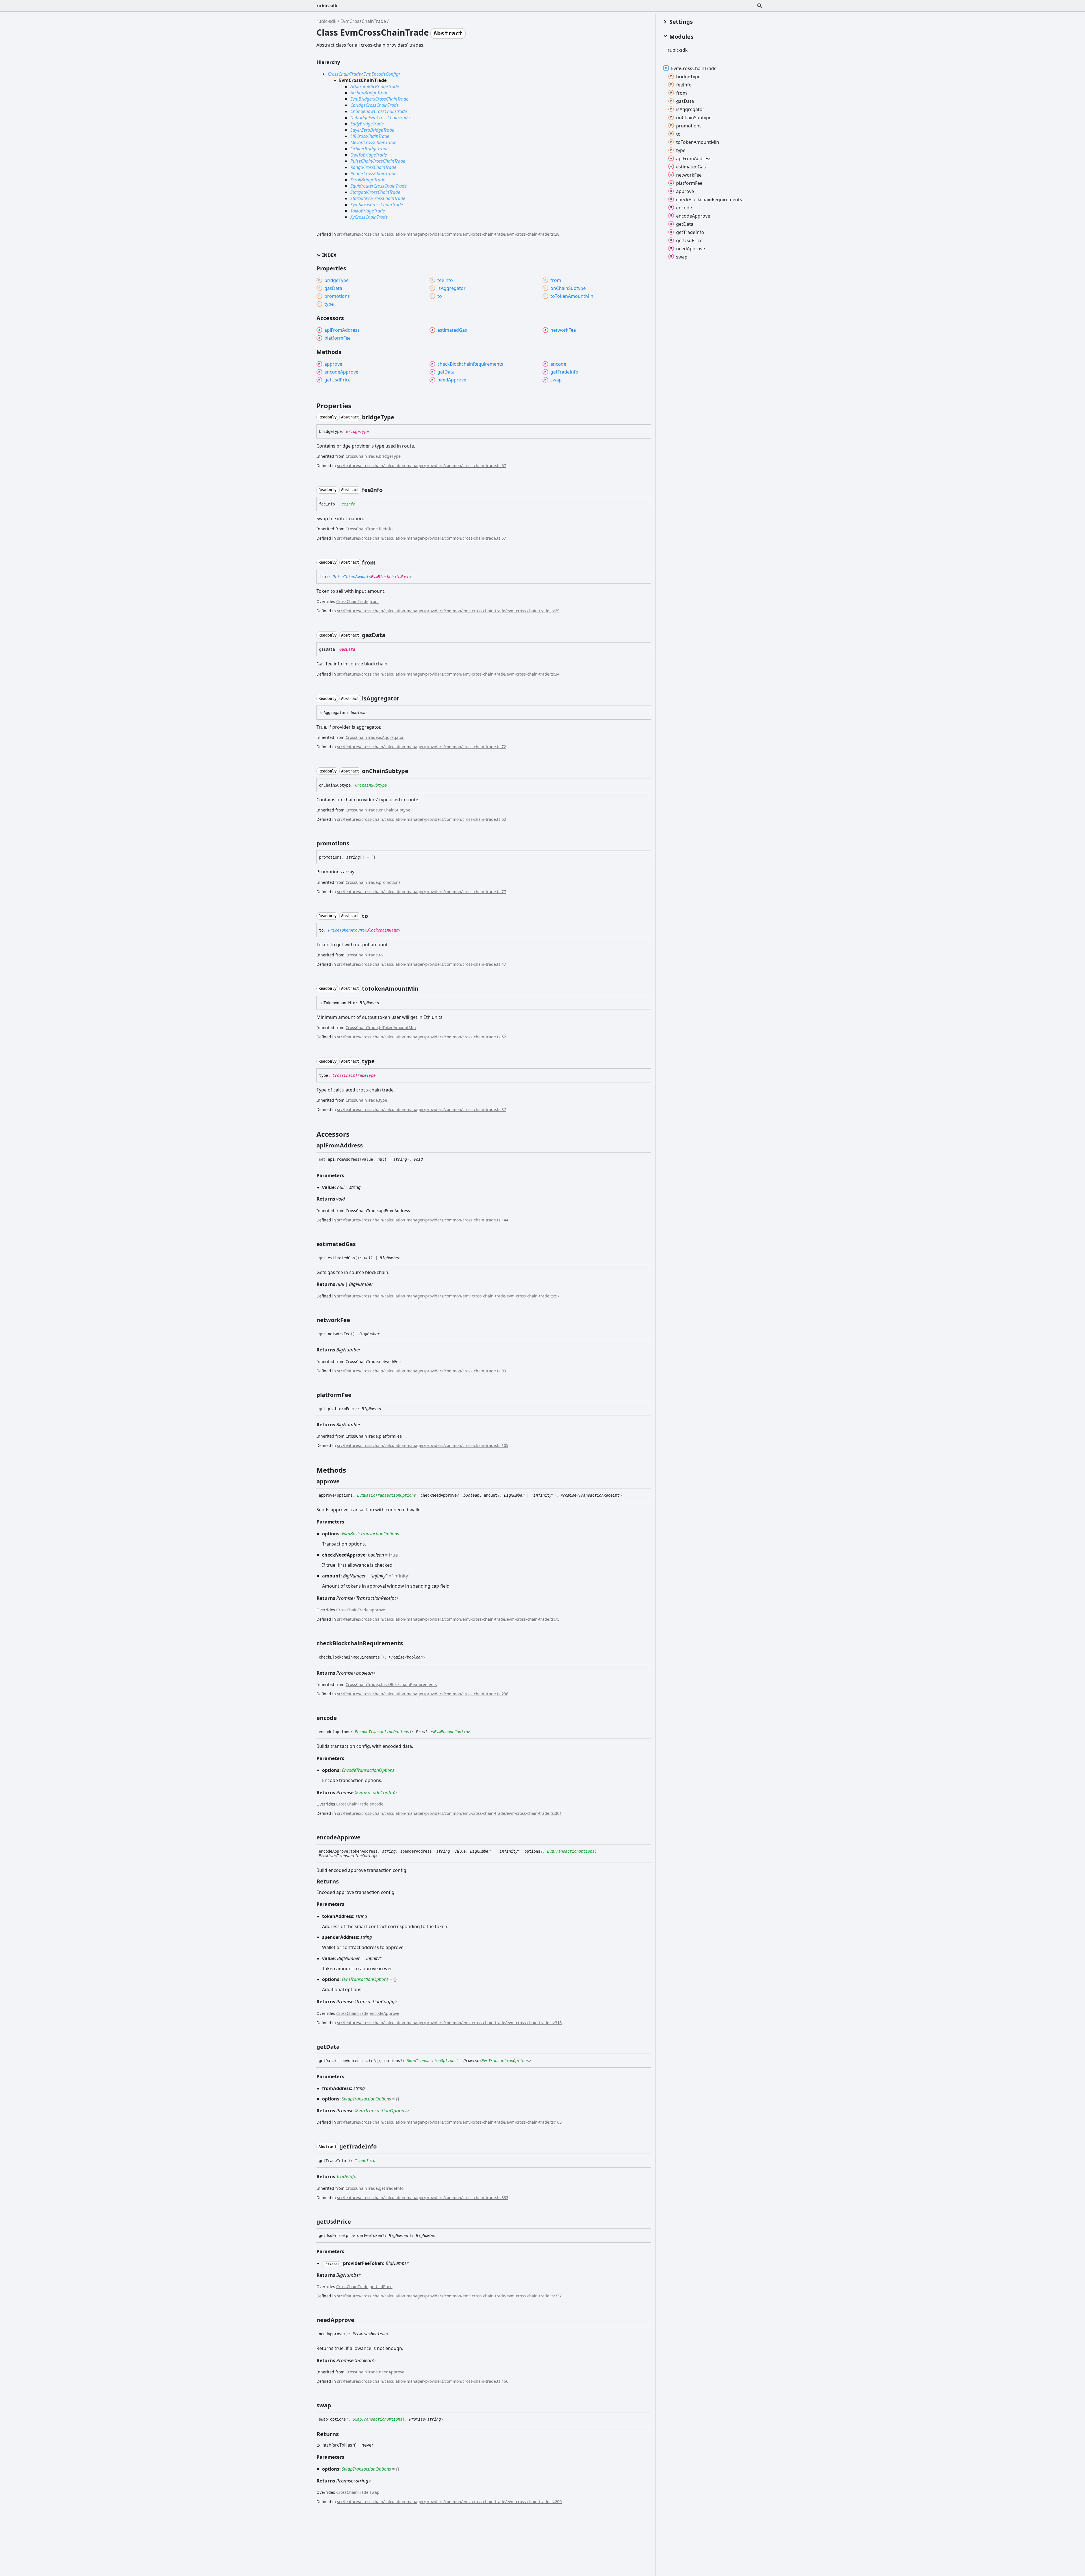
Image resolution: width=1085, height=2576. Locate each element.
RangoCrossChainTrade (373, 167)
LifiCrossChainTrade (370, 136)
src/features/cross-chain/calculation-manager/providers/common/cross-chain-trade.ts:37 (422, 1109)
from (374, 601)
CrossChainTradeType (354, 1075)
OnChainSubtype (371, 785)
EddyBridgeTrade (367, 124)
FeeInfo (347, 504)
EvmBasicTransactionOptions (387, 1495)
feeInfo (386, 529)
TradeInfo (365, 2161)
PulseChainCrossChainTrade (378, 161)
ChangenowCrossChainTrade (379, 111)
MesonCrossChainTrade (373, 142)
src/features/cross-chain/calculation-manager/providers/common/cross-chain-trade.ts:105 (423, 1445)
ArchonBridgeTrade (369, 93)
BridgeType (357, 431)
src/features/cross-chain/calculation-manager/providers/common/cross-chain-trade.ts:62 (422, 819)
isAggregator (391, 737)
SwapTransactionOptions (432, 2061)
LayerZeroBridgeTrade (372, 130)
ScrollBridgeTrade (368, 180)
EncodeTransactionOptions (382, 1732)
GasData (347, 649)
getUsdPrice (381, 2287)
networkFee (689, 175)
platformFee (689, 183)
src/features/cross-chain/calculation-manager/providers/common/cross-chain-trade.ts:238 (423, 1694)
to (381, 955)
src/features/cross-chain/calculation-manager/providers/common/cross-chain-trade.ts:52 (422, 1037)
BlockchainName (382, 930)
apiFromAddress (694, 158)
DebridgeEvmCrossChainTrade (380, 118)
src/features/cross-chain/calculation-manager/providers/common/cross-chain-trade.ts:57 (422, 538)
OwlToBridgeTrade (369, 155)
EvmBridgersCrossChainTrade (379, 99)
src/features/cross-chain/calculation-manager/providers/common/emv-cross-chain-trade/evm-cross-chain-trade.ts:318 (449, 2023)
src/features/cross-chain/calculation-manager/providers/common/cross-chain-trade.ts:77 (422, 892)
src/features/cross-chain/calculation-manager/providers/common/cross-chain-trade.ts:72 (422, 747)
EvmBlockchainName (390, 577)
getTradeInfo (391, 2188)
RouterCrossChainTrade (373, 173)
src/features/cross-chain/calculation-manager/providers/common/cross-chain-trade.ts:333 (423, 2198)
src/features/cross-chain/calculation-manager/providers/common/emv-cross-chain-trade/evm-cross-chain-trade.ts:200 (449, 2502)
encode (377, 1804)
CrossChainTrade (344, 74)
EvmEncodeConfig (381, 74)
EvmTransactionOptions (571, 1851)
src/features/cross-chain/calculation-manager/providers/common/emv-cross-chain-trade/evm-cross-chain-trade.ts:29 (448, 611)
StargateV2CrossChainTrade (378, 198)
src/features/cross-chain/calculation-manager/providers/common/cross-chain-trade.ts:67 (422, 465)
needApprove (392, 2372)
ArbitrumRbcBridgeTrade (375, 86)
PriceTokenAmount (351, 577)
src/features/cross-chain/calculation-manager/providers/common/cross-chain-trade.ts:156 (423, 2381)
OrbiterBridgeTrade (369, 149)
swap (375, 2492)
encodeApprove (384, 2013)
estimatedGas (691, 166)
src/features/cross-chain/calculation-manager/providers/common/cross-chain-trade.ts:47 (422, 964)
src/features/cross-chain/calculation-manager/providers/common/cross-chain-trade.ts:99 (422, 1371)
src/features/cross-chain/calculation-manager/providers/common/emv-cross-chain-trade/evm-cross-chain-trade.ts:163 (449, 2122)
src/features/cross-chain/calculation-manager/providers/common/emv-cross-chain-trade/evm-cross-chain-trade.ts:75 (448, 1619)
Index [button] (329, 255)
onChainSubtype (395, 810)
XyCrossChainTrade (369, 217)
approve (377, 1610)
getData (685, 224)
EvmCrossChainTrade (363, 21)
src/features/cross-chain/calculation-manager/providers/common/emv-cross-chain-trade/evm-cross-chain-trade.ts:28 (448, 234)
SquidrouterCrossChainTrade (378, 186)
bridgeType (390, 456)
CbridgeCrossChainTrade (375, 105)
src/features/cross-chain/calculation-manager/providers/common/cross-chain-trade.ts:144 (423, 1220)
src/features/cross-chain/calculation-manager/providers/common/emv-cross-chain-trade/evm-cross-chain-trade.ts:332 (449, 2296)
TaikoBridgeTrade (368, 211)
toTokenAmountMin (397, 1027)
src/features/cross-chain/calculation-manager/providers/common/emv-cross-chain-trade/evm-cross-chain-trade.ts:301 (449, 1813)
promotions (390, 882)
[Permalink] (399, 417)
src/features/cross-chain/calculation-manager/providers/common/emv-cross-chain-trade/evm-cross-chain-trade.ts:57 (448, 1296)
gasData (685, 101)
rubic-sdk (327, 6)
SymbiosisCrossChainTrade (377, 205)
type (383, 1100)
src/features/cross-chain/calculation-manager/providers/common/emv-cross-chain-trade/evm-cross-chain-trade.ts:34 (448, 674)
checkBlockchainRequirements (408, 1684)
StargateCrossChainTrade (375, 192)
